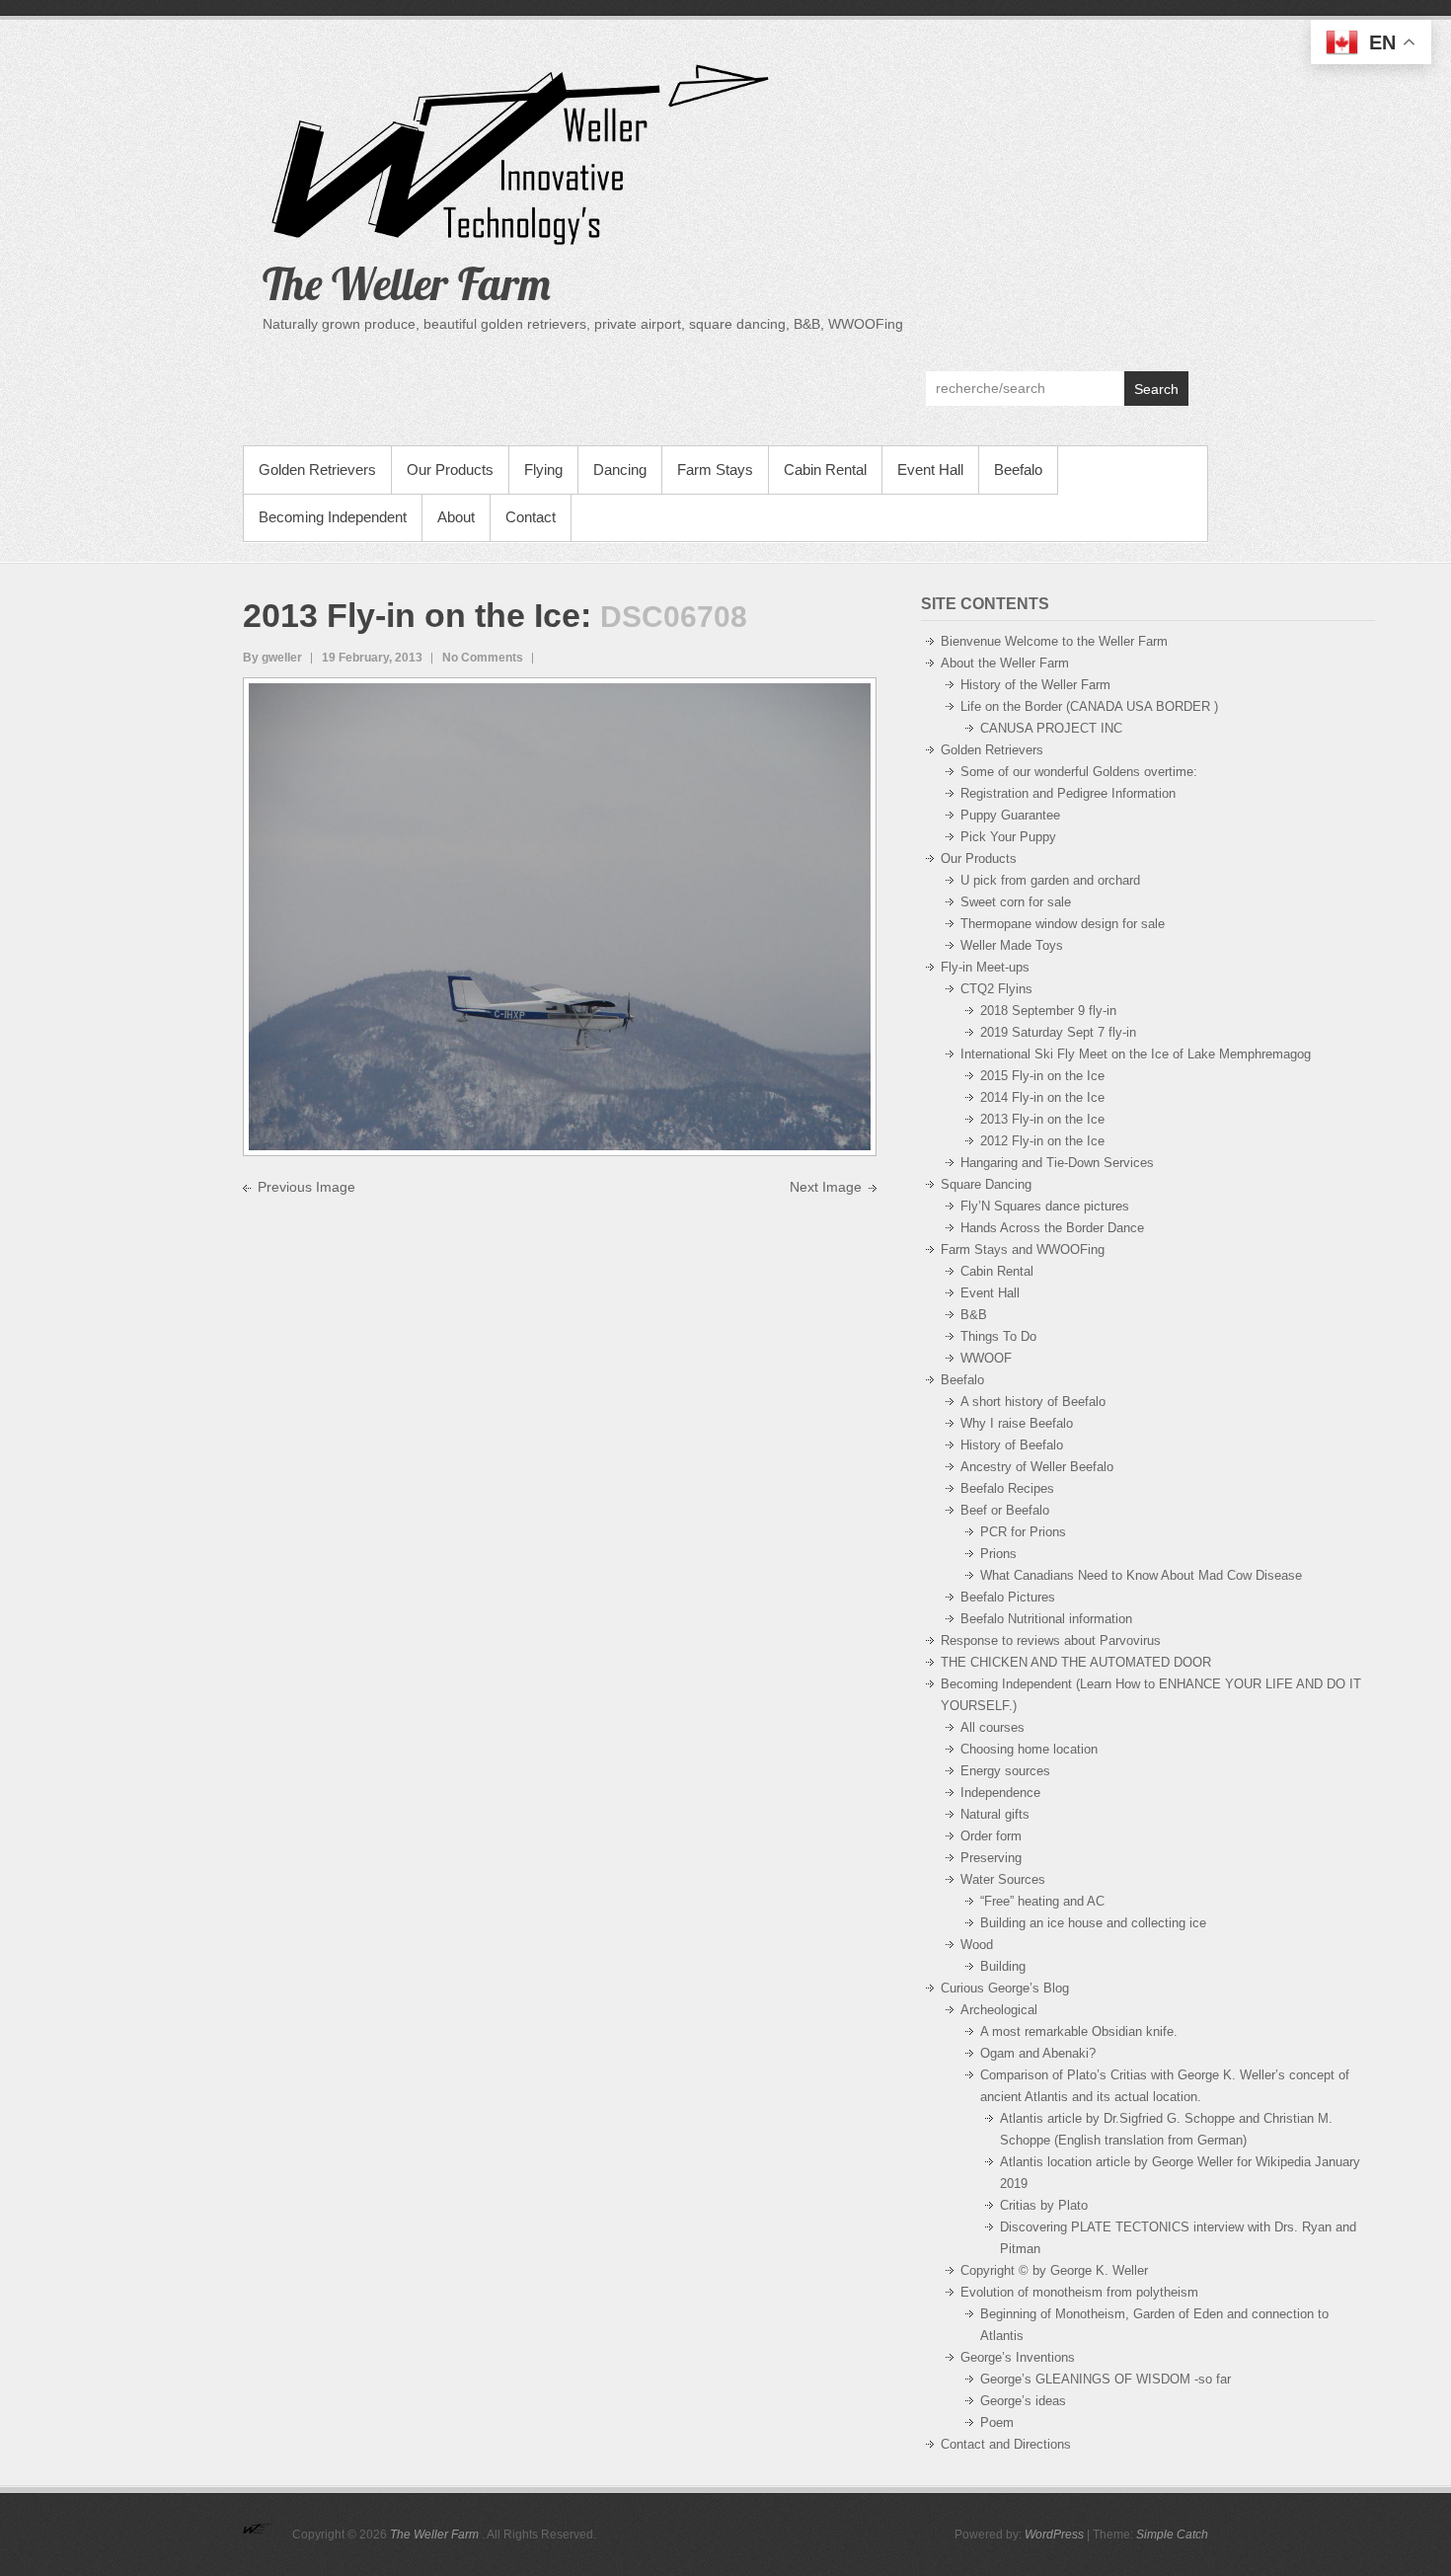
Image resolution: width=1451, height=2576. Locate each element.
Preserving (991, 1858)
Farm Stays (715, 469)
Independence (1000, 1793)
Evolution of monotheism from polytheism (1079, 2292)
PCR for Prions (1023, 1532)
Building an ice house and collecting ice (1093, 1923)
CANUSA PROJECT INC (1051, 728)
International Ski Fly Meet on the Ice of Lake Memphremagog (1136, 1054)
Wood (977, 1945)
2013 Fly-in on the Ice (412, 615)
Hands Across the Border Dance (1052, 1228)
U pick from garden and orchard (1050, 880)
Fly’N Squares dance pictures (1045, 1206)
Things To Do (998, 1336)
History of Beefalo (1012, 1445)
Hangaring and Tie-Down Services (1057, 1163)
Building (1003, 1966)
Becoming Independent (333, 517)
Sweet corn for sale (1016, 902)
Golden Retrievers (317, 469)
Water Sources (1003, 1879)
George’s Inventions (1018, 2357)
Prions (998, 1554)
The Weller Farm (407, 283)
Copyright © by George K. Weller (1054, 2270)
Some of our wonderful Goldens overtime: (1079, 772)
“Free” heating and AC (1042, 1901)
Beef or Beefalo (1005, 1510)
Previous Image (306, 1187)
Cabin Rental (825, 469)
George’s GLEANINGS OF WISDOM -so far (1106, 2379)
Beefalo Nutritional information (1046, 1619)
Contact (531, 517)
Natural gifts (995, 1814)
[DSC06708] (560, 694)
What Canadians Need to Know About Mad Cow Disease (1141, 1575)
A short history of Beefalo (1033, 1402)
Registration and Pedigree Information (1068, 793)
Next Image (826, 1187)
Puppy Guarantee (1010, 815)
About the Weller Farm (1005, 663)
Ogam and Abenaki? (1038, 2053)
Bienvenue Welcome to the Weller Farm (1054, 641)
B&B (974, 1315)
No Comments (483, 658)
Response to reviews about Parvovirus (1051, 1640)
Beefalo (1018, 469)
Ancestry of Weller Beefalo (1037, 1467)
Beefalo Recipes (1007, 1488)
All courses (993, 1727)
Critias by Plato (1044, 2205)
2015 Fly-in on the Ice (1042, 1076)
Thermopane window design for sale (1063, 924)
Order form (991, 1836)
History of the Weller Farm (1035, 685)
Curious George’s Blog (1005, 1988)
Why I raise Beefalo (1017, 1423)
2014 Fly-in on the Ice (1042, 1097)
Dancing (620, 469)
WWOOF (986, 1358)
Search (1156, 389)
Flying (543, 469)
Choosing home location (1029, 1749)
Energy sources (1005, 1771)
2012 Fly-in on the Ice (1042, 1141)
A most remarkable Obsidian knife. (1079, 2031)
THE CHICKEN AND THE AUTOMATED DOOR (1076, 1662)
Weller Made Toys (1012, 945)
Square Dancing (986, 1184)
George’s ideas (1023, 2401)
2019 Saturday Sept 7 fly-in (1058, 1032)
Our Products (450, 469)
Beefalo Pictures (1008, 1597)
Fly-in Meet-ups (985, 967)
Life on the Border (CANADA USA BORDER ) (1089, 706)
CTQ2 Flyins (996, 989)
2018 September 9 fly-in (1048, 1011)
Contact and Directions (1006, 2444)
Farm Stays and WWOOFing (1023, 1249)
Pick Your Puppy (1008, 837)
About (456, 517)
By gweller (272, 658)
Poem (997, 2422)
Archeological (999, 2010)
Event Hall (930, 469)
